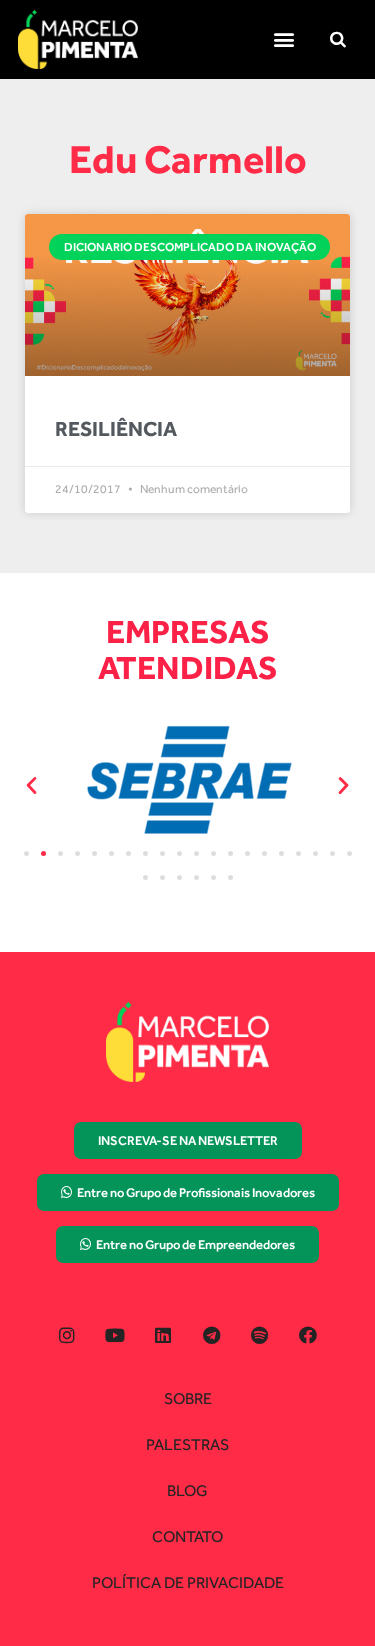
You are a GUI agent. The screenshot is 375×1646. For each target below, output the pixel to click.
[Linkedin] (163, 1334)
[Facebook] (307, 1334)
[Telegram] (211, 1334)
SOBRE (188, 1398)
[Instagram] (66, 1334)
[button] (283, 39)
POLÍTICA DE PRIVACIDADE (188, 1582)
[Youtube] (115, 1334)
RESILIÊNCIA (116, 428)
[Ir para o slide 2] (43, 853)
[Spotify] (259, 1334)
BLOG (187, 1490)
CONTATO (187, 1536)
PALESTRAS (187, 1444)
